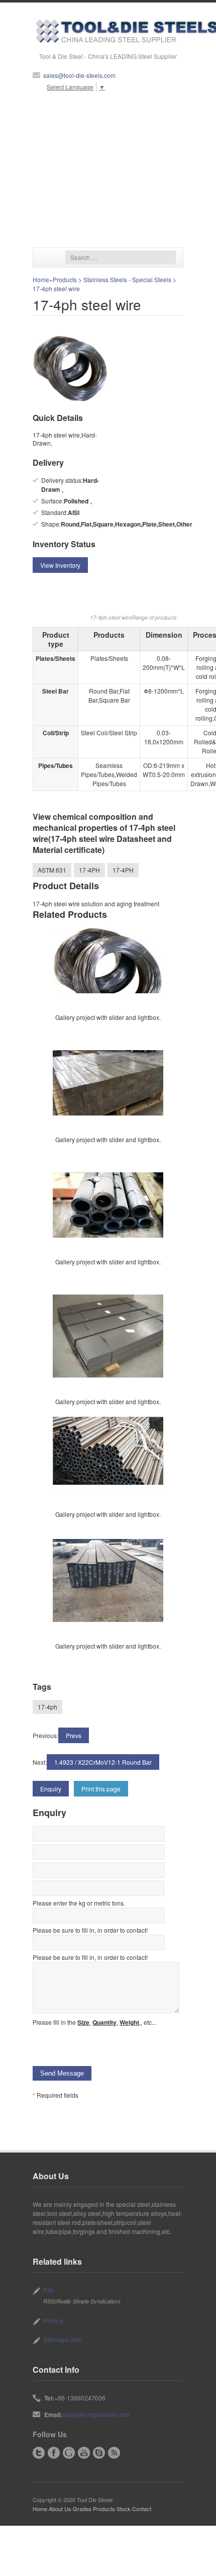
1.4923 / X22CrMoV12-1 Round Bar (103, 1762)
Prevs (74, 1735)
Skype (99, 2453)
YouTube (84, 2453)
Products (65, 279)
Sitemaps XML (63, 2339)
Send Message (62, 2073)
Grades (82, 2509)
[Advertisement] (108, 169)
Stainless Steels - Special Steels (127, 279)
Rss (48, 2290)
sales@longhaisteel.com (96, 2414)
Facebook (54, 2453)
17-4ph (47, 1707)
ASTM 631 (52, 870)
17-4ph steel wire (56, 288)
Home (41, 279)
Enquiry (51, 1789)
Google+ (69, 2453)
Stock (124, 2509)
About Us (60, 2509)
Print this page (101, 1789)
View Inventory (60, 565)
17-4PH (89, 870)
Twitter (39, 2453)
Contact (142, 2509)
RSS (114, 2453)
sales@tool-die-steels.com (79, 75)
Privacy (53, 2320)
